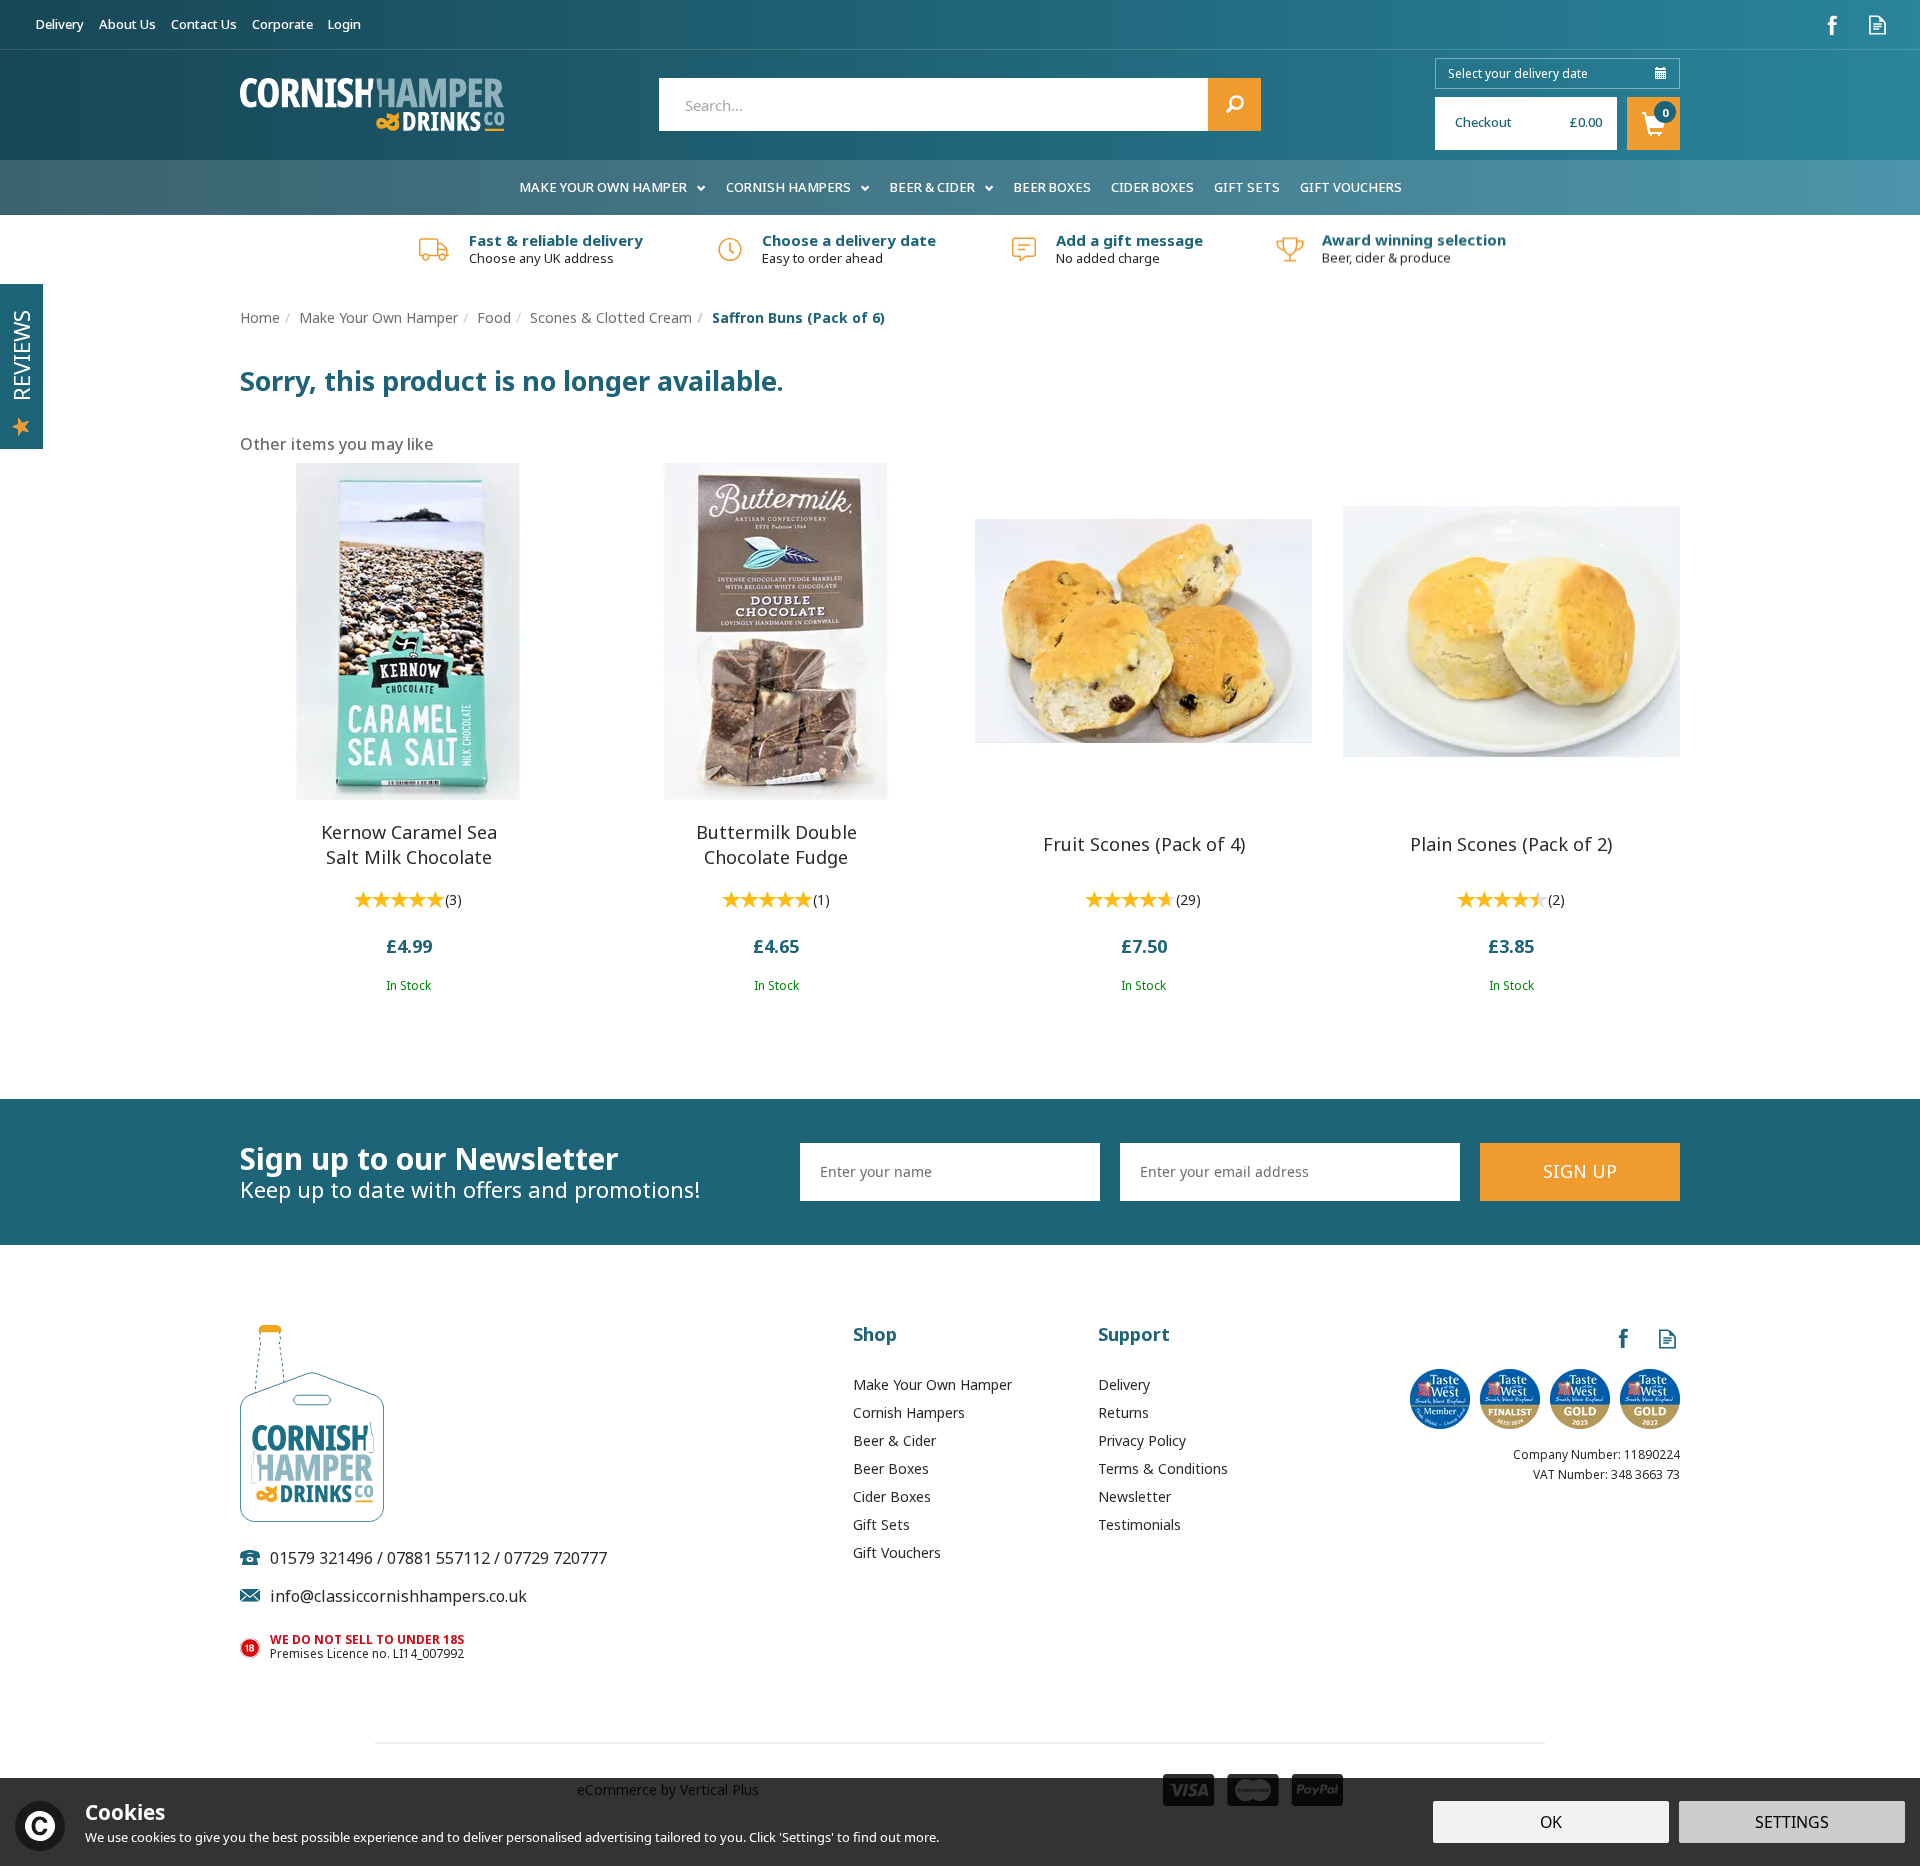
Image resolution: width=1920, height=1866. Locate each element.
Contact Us (204, 24)
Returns (1123, 1412)
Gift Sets (881, 1524)
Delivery (1124, 1384)
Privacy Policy (1142, 1440)
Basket (1653, 123)
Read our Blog (1877, 24)
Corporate (282, 24)
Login (344, 24)
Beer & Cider (894, 1440)
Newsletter (1134, 1496)
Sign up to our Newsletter (470, 1172)
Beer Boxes (891, 1468)
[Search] (1234, 104)
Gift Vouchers (897, 1552)
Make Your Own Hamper (932, 1384)
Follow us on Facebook (1832, 24)
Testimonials (1139, 1524)
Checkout (1483, 122)
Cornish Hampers (909, 1412)
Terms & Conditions (1163, 1468)
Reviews (21, 355)
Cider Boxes (892, 1496)
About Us (127, 24)
